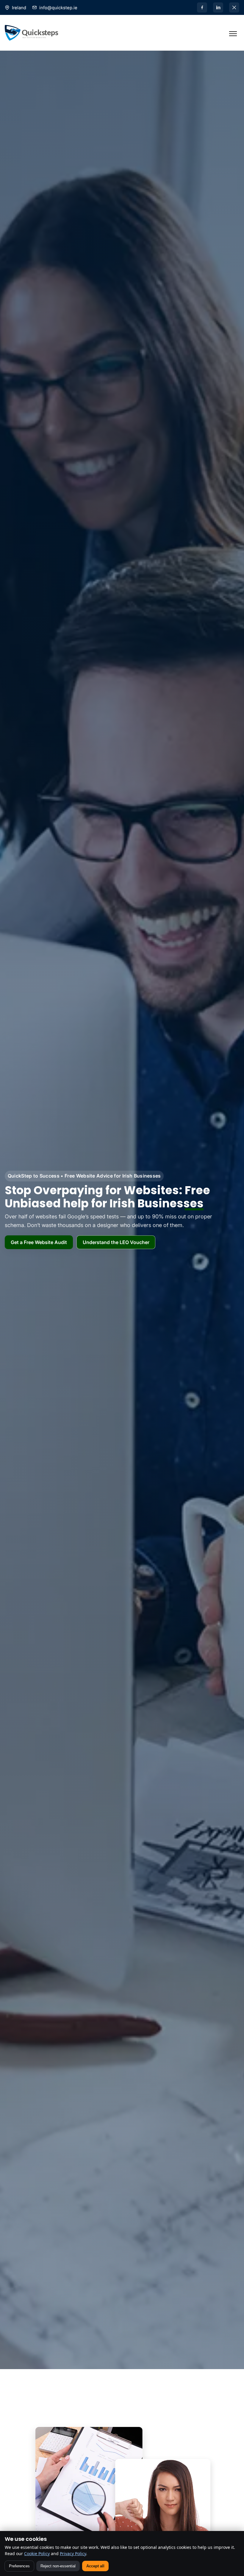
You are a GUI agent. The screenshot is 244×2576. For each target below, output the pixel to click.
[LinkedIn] (218, 7)
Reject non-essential (58, 2566)
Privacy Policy (73, 2553)
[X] (234, 7)
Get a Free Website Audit (39, 1242)
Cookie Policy (37, 2553)
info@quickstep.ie (58, 8)
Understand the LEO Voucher (116, 1242)
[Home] (32, 33)
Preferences (19, 2566)
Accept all (95, 2566)
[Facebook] (202, 7)
